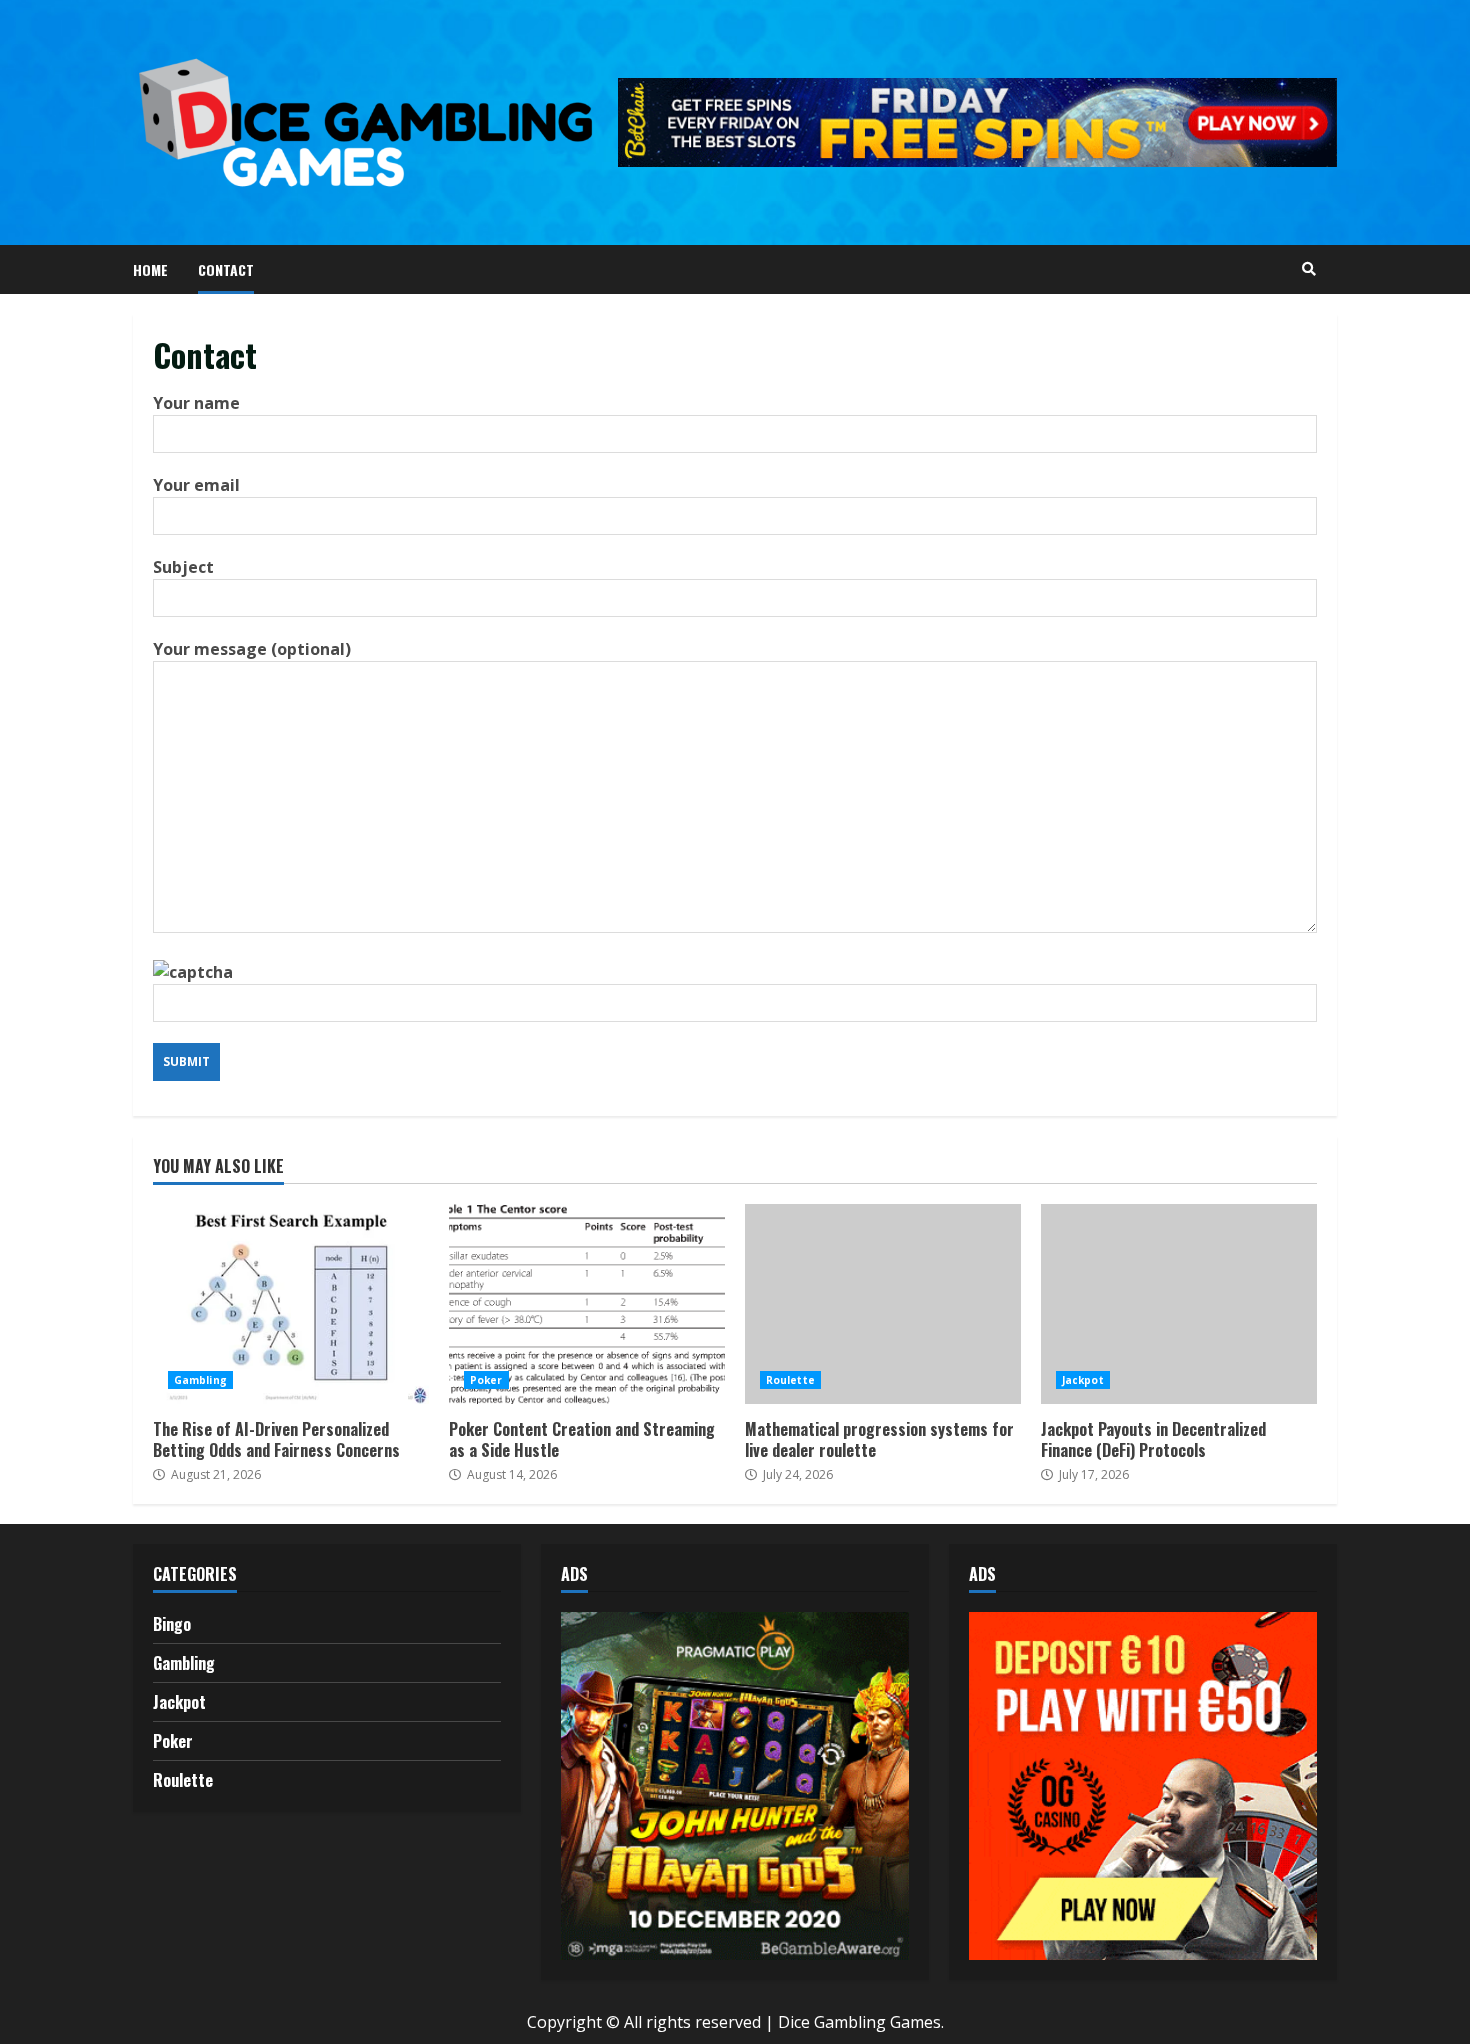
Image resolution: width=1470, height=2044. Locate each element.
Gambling (200, 1380)
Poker (486, 1380)
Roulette (790, 1380)
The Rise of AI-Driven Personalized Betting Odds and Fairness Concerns (291, 1304)
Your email (196, 485)
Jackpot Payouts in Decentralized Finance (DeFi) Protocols (1179, 1304)
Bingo (172, 1624)
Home (150, 269)
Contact (226, 269)
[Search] (1309, 269)
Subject (183, 567)
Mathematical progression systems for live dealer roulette (883, 1304)
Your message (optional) (252, 649)
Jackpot (1083, 1380)
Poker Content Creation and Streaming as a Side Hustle (587, 1304)
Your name (196, 403)
